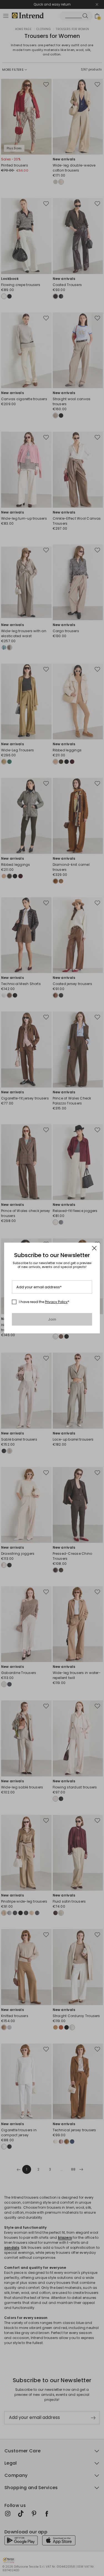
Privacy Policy (56, 1302)
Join (52, 1319)
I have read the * (44, 1302)
